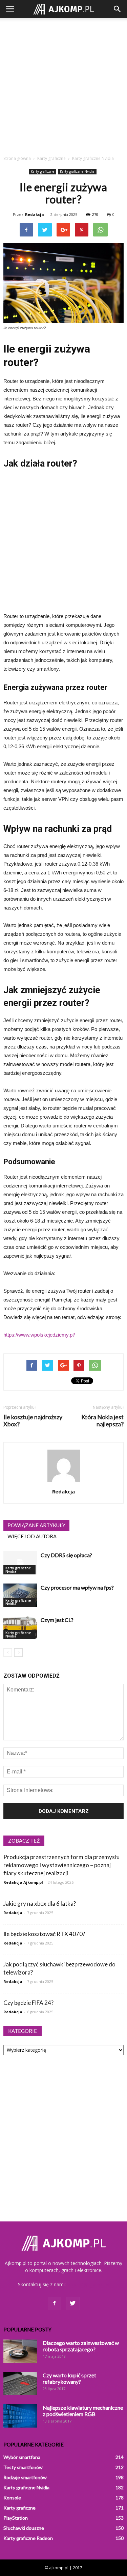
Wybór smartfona (22, 2457)
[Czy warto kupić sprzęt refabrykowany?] (20, 2384)
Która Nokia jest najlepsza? (102, 1421)
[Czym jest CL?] (20, 1628)
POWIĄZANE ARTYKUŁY (36, 1525)
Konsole (12, 2498)
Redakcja (35, 214)
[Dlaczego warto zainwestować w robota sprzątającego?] (20, 2351)
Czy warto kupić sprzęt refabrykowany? (69, 2378)
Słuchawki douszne (24, 2528)
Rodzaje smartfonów (25, 2477)
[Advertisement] (63, 85)
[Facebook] (55, 2303)
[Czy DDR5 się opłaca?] (20, 1563)
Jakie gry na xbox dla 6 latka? (40, 1903)
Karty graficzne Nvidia (77, 171)
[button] (118, 9)
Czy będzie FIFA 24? (28, 2003)
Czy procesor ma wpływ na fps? (77, 1587)
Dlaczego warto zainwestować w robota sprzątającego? (81, 2346)
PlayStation (16, 2518)
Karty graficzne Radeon (28, 2538)
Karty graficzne (43, 171)
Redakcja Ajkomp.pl (23, 1882)
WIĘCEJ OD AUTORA (32, 1536)
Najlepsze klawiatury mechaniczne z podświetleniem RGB (83, 2411)
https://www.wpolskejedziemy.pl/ (39, 1335)
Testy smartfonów (23, 2467)
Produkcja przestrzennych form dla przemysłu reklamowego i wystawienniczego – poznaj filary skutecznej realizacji (61, 1865)
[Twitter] (73, 2303)
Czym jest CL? (57, 1620)
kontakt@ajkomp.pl (88, 2284)
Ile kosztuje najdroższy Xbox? (33, 1421)
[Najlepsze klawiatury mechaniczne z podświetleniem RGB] (20, 2416)
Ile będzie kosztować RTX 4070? (44, 1934)
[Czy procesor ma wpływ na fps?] (20, 1595)
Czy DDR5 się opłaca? (66, 1555)
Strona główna (17, 158)
